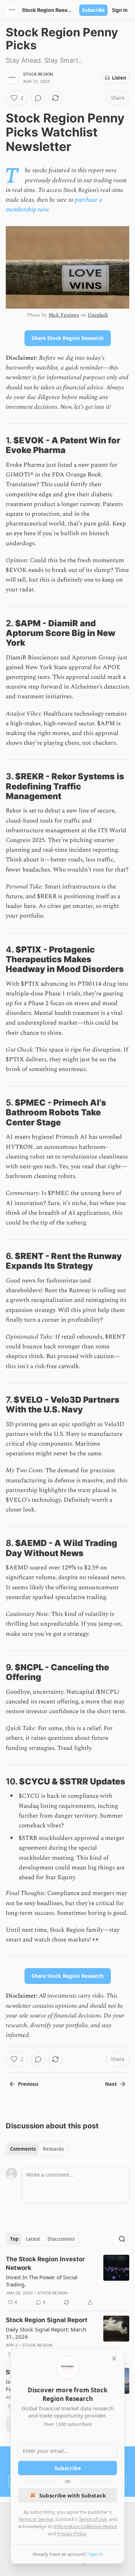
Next (111, 2084)
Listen (119, 78)
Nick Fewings (64, 315)
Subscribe (93, 10)
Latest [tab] (33, 2239)
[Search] (122, 2239)
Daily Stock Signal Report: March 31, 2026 (46, 2333)
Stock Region (38, 74)
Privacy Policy (72, 2534)
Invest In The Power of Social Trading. (42, 2281)
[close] (114, 2358)
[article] (67, 2281)
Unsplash (98, 315)
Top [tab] (14, 2239)
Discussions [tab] (61, 2239)
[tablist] (37, 2149)
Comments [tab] (23, 2149)
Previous (28, 2084)
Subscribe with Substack (73, 2495)
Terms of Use (93, 2519)
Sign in (120, 10)
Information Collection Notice (85, 2526)
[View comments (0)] (38, 98)
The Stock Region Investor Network (45, 2263)
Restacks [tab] (53, 2149)
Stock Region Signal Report (47, 2320)
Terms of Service (36, 2519)
